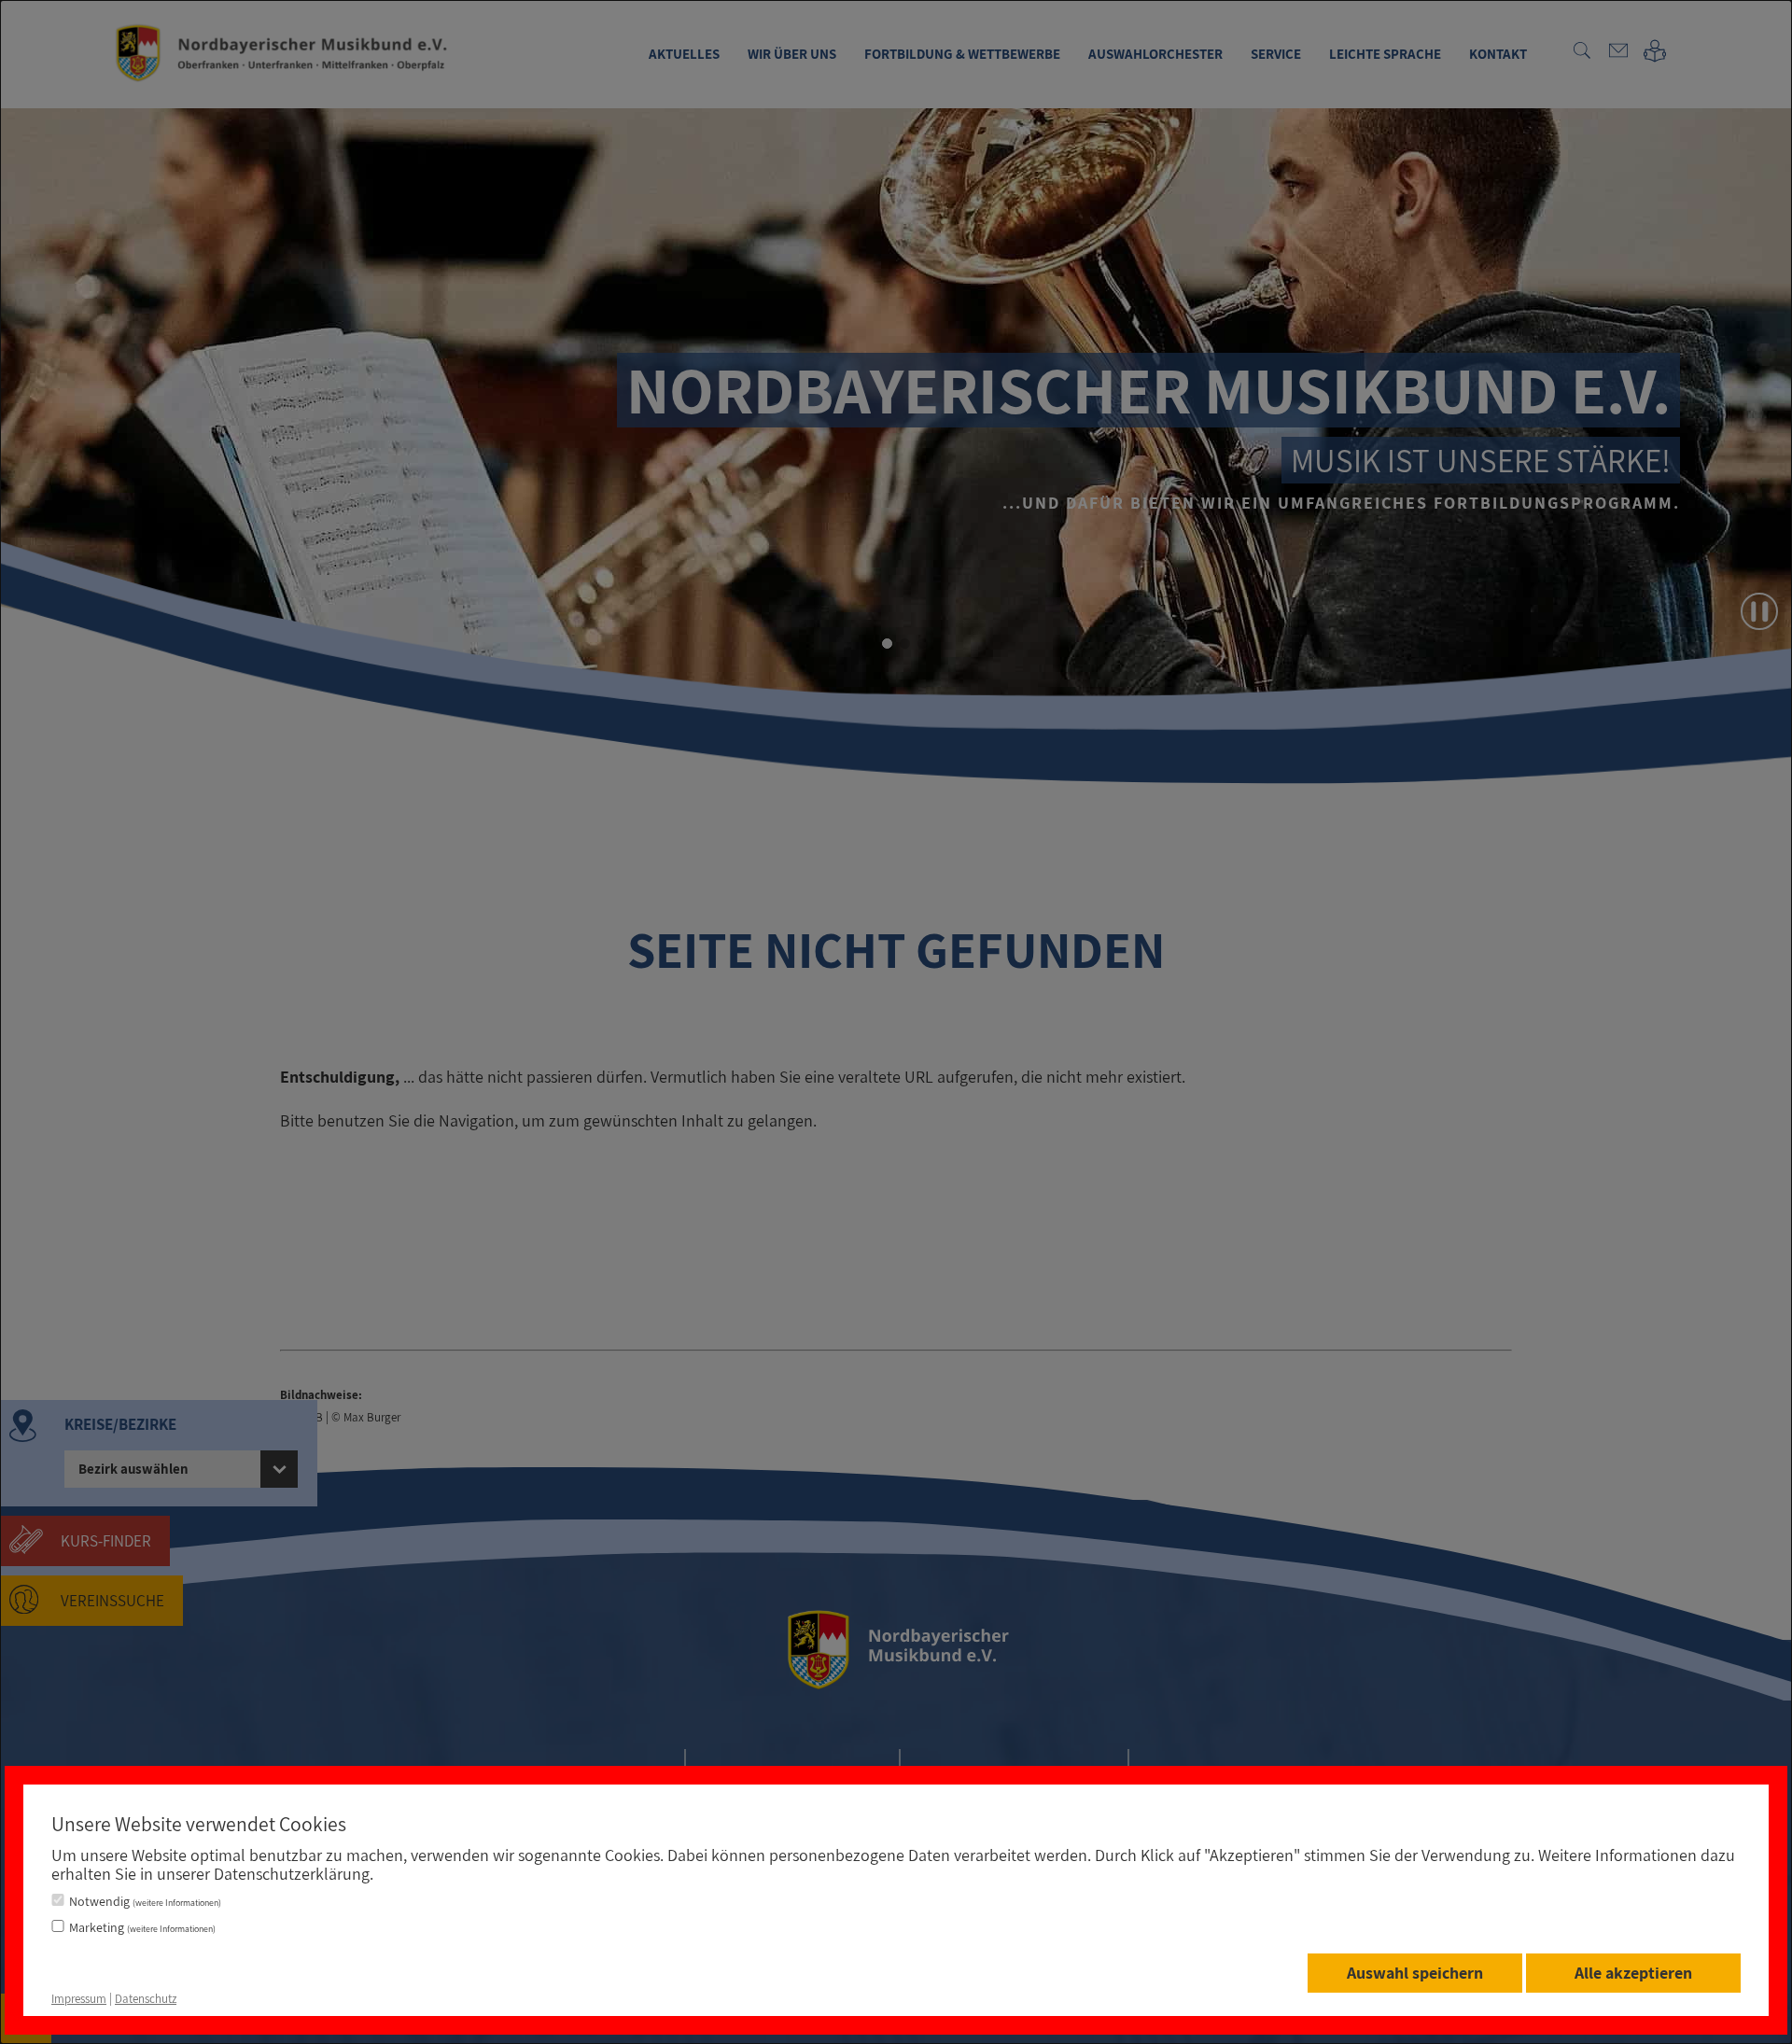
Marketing (142, 1927)
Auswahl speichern (1415, 1973)
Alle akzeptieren (1633, 1973)
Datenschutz (146, 1999)
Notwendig (145, 1901)
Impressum (79, 1999)
